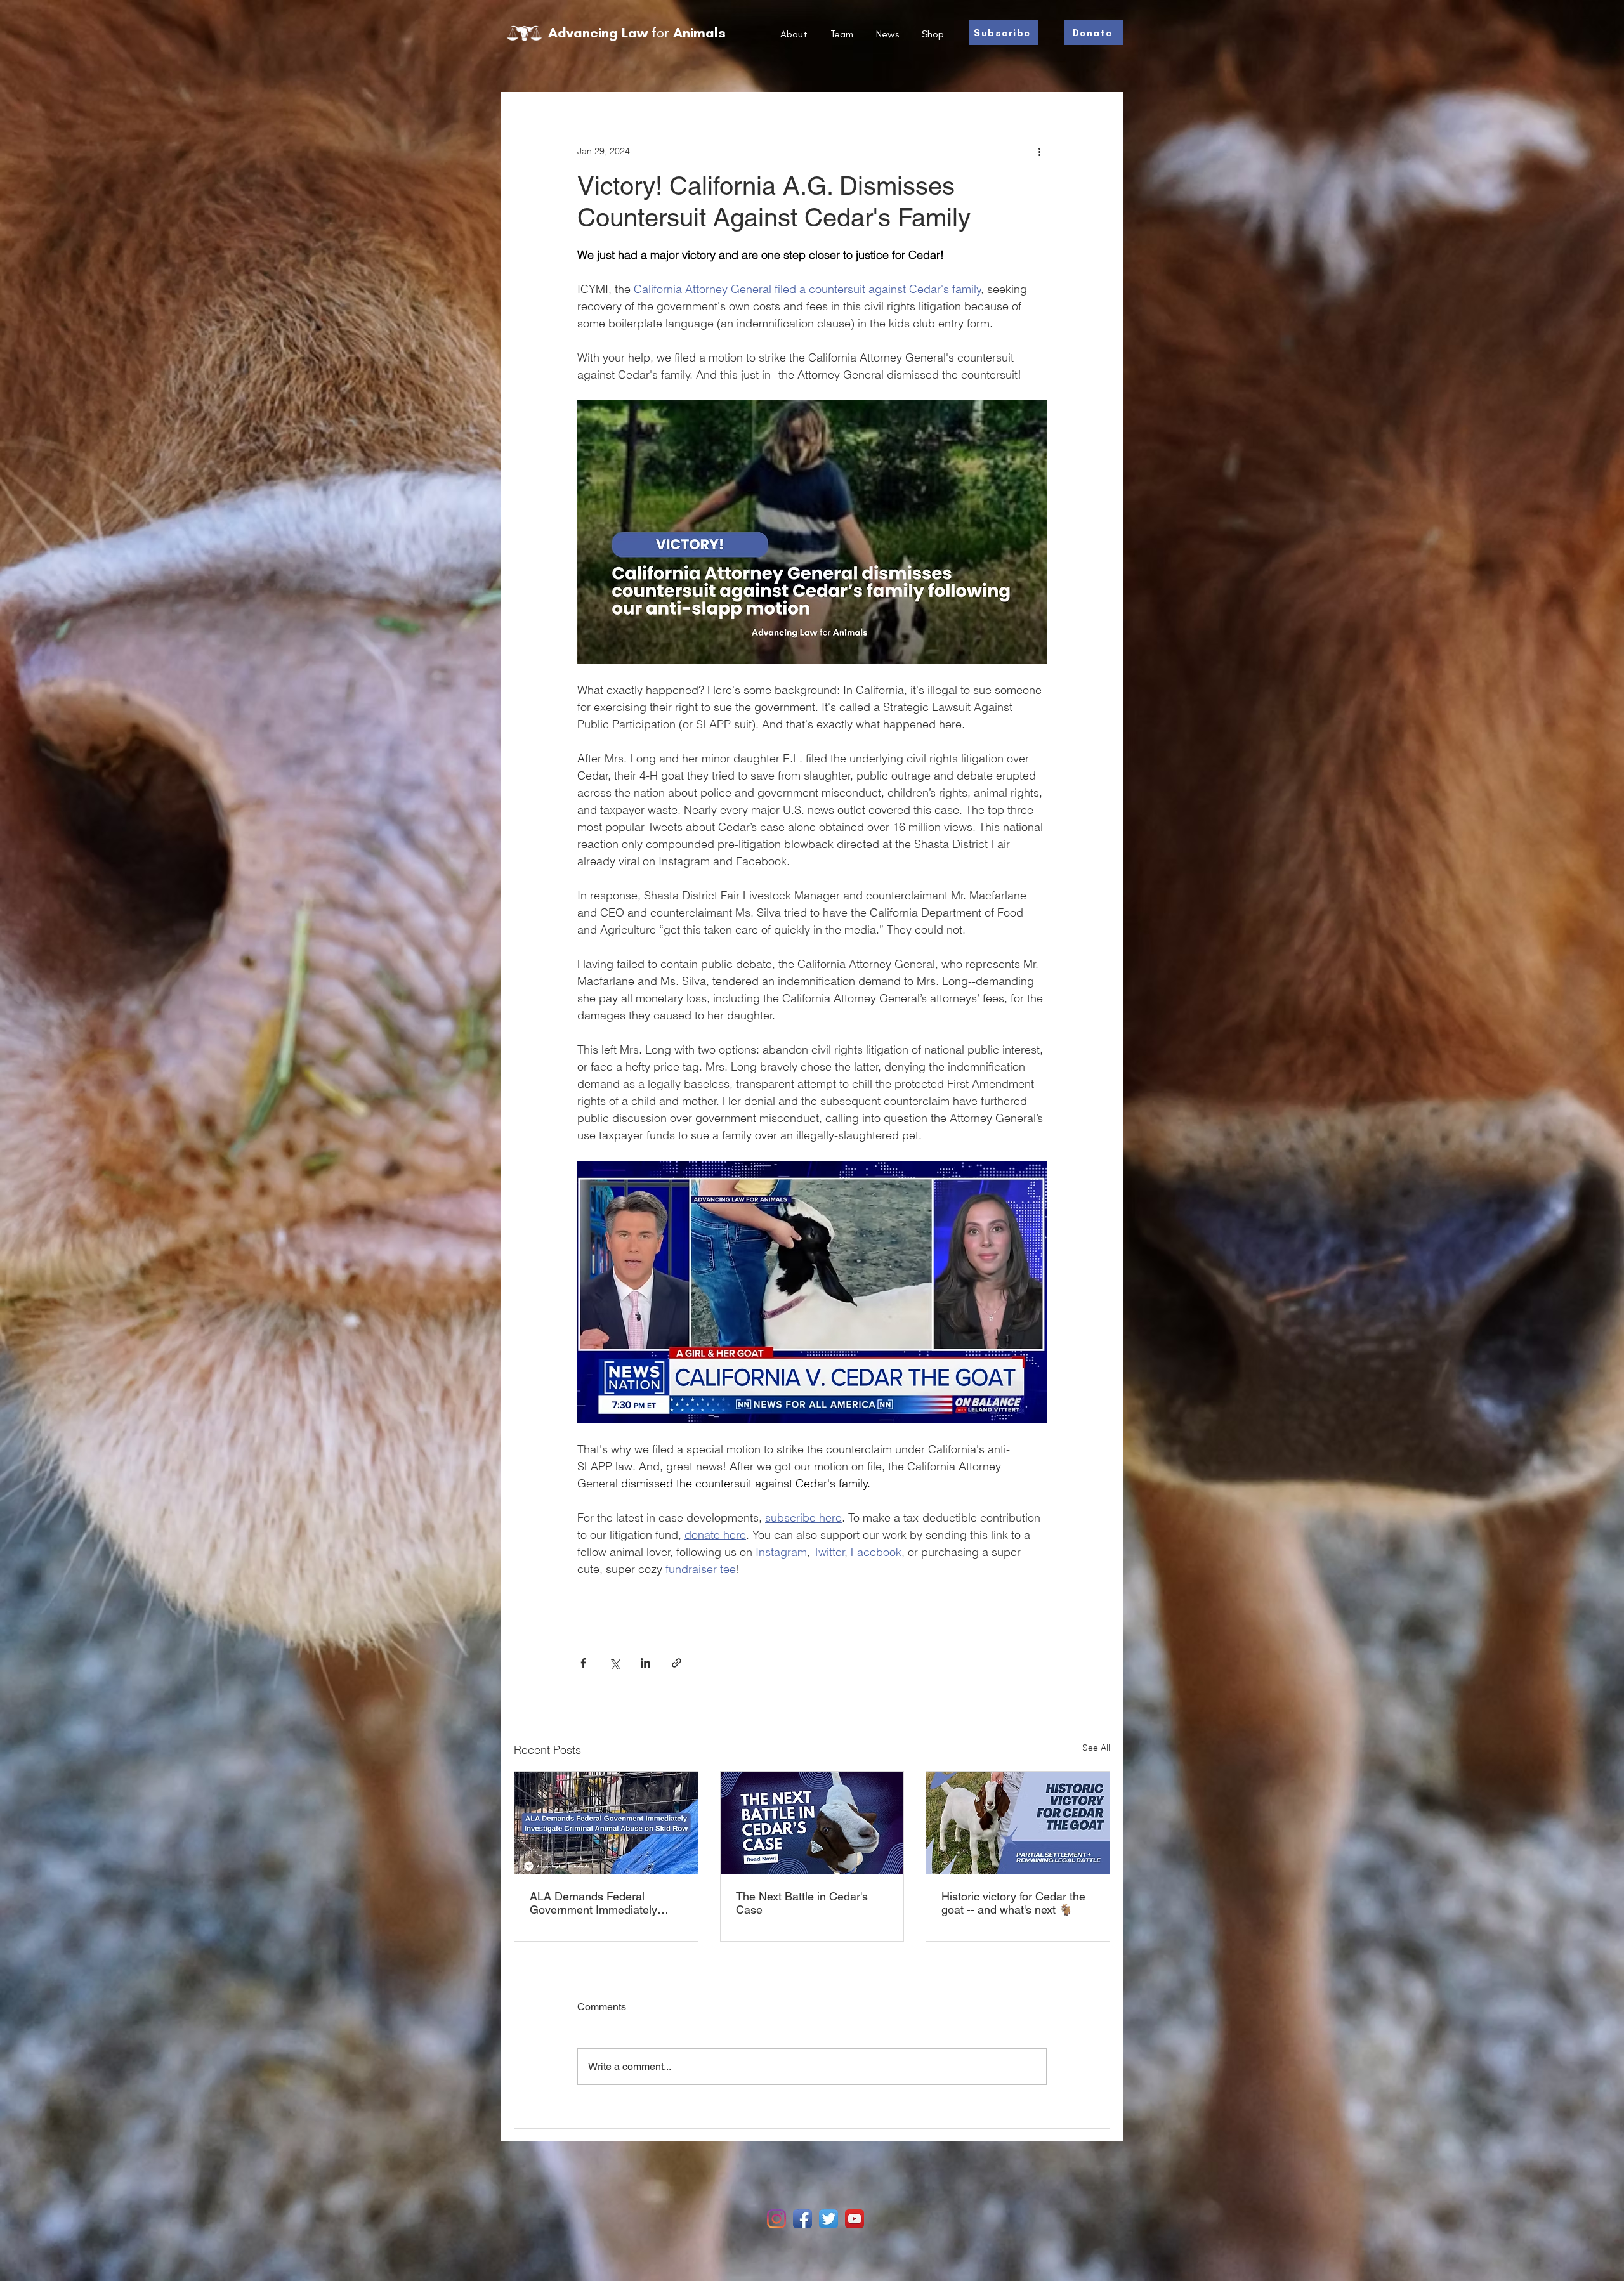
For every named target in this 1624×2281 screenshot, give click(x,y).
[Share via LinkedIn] (645, 1663)
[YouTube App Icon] (855, 2219)
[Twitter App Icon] (828, 2219)
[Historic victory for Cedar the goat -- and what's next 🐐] (1018, 1823)
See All (1096, 1748)
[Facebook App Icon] (802, 2219)
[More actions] (1039, 151)
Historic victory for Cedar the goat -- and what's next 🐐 (1013, 1903)
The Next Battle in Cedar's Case (802, 1903)
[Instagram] (776, 2219)
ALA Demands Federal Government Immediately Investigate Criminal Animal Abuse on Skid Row (599, 1903)
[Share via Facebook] (583, 1663)
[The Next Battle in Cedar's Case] (812, 1823)
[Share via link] (677, 1663)
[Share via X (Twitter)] (614, 1663)
